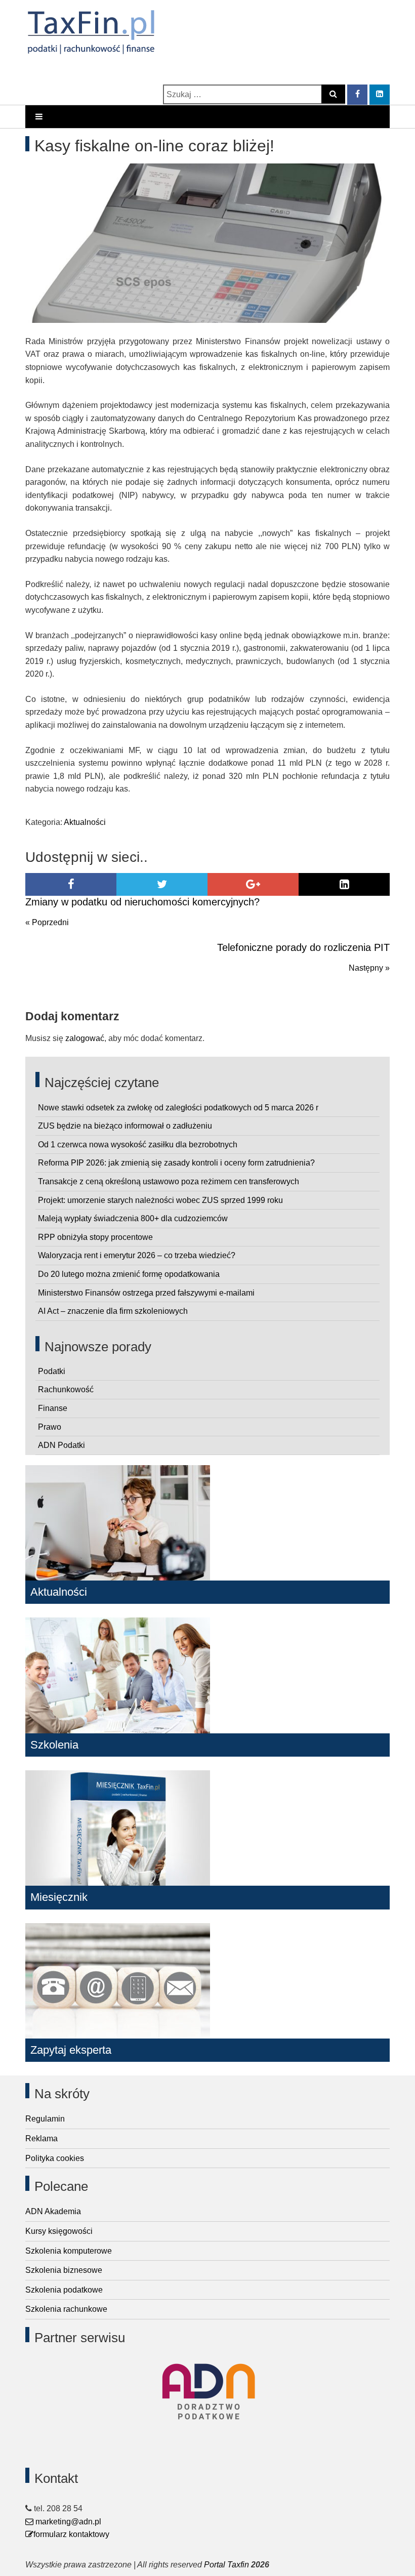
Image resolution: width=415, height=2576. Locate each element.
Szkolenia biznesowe (64, 2270)
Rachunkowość (66, 1389)
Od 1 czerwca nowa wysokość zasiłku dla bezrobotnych (138, 1145)
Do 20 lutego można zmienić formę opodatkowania (129, 1274)
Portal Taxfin (226, 2565)
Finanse (53, 1408)
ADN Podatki (61, 1445)
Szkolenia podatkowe (64, 2290)
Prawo (50, 1427)
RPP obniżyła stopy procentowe (95, 1237)
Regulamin (45, 2119)
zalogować (85, 1038)
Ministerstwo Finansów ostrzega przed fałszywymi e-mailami (146, 1293)
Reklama (41, 2138)
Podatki (52, 1371)
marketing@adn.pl (67, 2522)
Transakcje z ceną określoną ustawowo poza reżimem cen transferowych (169, 1181)
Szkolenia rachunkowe (66, 2309)
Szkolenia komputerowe (69, 2251)
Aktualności (85, 822)
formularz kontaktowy (71, 2534)
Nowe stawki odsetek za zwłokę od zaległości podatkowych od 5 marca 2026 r (178, 1108)
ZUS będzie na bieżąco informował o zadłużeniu (125, 1126)
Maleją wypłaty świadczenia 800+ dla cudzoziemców (133, 1218)
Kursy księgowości (59, 2231)
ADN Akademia (53, 2211)
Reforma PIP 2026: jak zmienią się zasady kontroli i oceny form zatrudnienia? (176, 1163)
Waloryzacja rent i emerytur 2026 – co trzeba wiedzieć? (137, 1255)
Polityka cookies (55, 2158)
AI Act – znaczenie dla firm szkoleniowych (113, 1311)
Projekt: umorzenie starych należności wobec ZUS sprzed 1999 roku (160, 1200)
